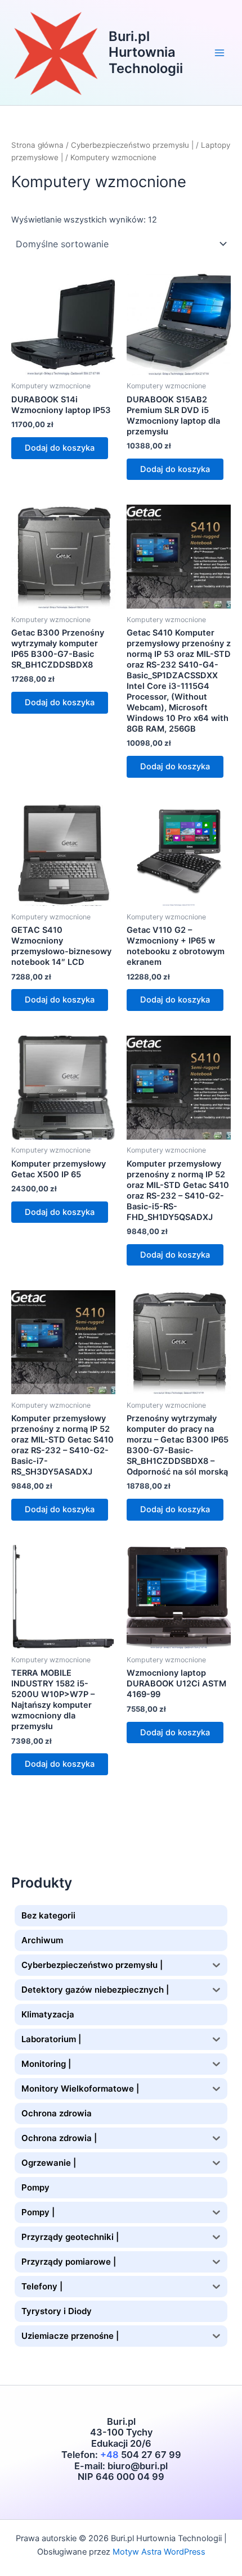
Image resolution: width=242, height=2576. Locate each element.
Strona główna (37, 145)
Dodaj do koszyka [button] (60, 448)
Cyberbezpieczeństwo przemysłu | (132, 145)
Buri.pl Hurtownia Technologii (146, 52)
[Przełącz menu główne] (219, 52)
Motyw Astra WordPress (159, 2552)
